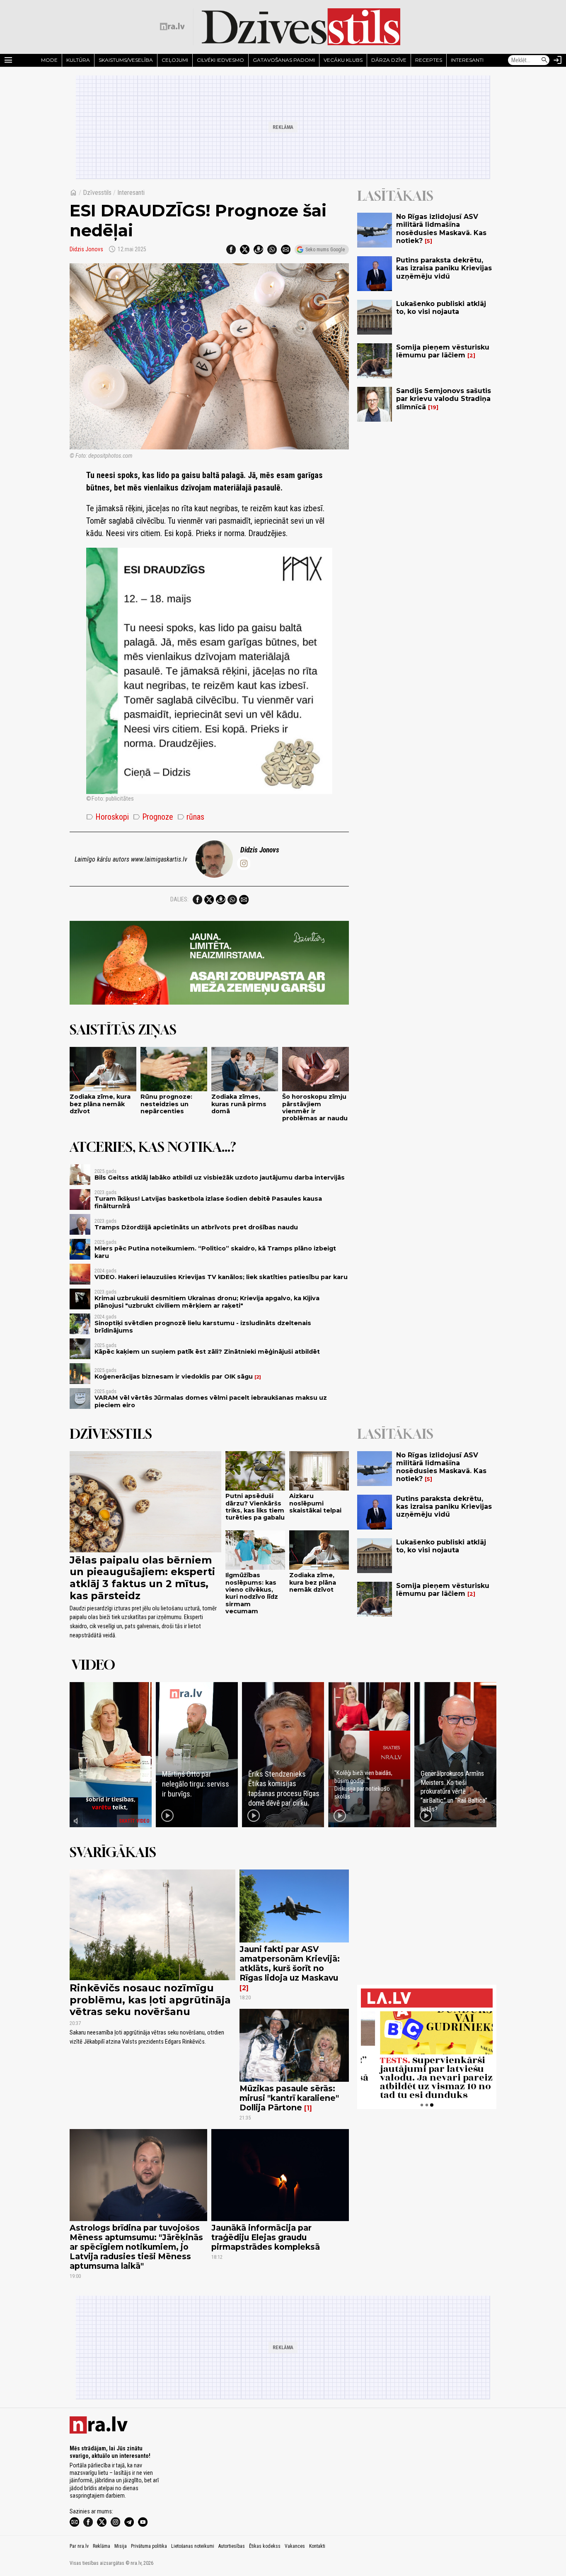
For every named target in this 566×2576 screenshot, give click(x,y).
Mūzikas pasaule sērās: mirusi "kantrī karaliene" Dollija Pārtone (289, 2098)
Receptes (429, 60)
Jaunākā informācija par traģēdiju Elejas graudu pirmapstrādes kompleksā (266, 2237)
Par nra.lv (79, 2546)
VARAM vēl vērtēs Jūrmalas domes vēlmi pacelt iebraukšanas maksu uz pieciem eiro (211, 1401)
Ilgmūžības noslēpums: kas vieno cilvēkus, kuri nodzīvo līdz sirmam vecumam (252, 1593)
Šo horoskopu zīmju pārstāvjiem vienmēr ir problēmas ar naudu (315, 1107)
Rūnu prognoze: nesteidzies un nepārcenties (166, 1104)
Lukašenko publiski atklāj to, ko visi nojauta (441, 308)
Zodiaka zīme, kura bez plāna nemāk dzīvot (100, 1104)
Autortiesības (232, 2546)
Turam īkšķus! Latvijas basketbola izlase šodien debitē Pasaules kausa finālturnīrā (208, 1202)
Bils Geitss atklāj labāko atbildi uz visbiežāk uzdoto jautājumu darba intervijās (220, 1178)
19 (433, 407)
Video (93, 1665)
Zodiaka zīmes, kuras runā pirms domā (239, 1104)
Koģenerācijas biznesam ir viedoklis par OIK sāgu (174, 1377)
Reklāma (102, 2546)
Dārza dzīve (389, 60)
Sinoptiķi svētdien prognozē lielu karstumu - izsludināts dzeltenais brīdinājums (203, 1327)
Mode (49, 60)
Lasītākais (395, 196)
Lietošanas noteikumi (193, 2546)
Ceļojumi (175, 60)
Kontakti (317, 2546)
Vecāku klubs (343, 60)
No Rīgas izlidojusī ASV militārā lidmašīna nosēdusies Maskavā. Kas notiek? (441, 229)
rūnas (191, 817)
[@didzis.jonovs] (244, 863)
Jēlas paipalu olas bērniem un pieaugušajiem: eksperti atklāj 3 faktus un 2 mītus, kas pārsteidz (142, 1578)
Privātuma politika (149, 2546)
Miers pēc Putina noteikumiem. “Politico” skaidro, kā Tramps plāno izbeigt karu (215, 1252)
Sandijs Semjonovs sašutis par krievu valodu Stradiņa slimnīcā (444, 399)
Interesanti (467, 60)
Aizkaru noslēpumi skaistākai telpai (315, 1503)
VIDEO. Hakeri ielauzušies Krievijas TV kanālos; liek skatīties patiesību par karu (221, 1277)
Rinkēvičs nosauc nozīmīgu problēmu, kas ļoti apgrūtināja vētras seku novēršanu (150, 2000)
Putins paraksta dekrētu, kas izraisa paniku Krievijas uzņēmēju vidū (444, 268)
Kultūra (78, 60)
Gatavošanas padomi (284, 60)
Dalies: (179, 899)
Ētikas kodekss (265, 2546)
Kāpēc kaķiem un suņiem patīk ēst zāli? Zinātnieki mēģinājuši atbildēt (207, 1352)
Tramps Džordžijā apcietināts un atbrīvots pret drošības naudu (196, 1227)
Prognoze (153, 817)
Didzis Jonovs (86, 249)
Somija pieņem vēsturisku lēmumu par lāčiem (443, 351)
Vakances (295, 2546)
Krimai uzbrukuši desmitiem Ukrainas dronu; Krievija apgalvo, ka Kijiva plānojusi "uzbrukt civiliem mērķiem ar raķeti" (207, 1302)
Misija (121, 2546)
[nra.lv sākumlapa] (172, 27)
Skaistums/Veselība (126, 60)
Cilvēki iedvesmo (220, 60)
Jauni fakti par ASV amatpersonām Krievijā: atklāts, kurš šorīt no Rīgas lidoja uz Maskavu (290, 1963)
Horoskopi (108, 817)
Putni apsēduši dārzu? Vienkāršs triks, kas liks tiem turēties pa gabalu (255, 1507)
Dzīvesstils (97, 193)
